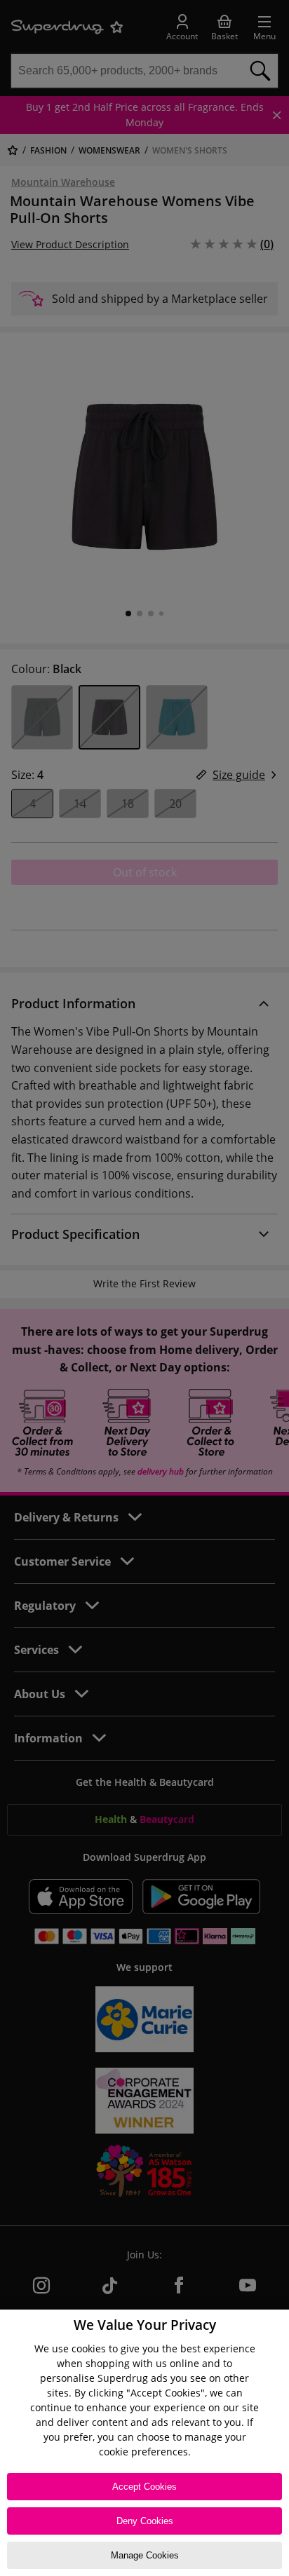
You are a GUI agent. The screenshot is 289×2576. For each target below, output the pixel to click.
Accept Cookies (144, 2487)
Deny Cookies (145, 2521)
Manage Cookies (145, 2555)
